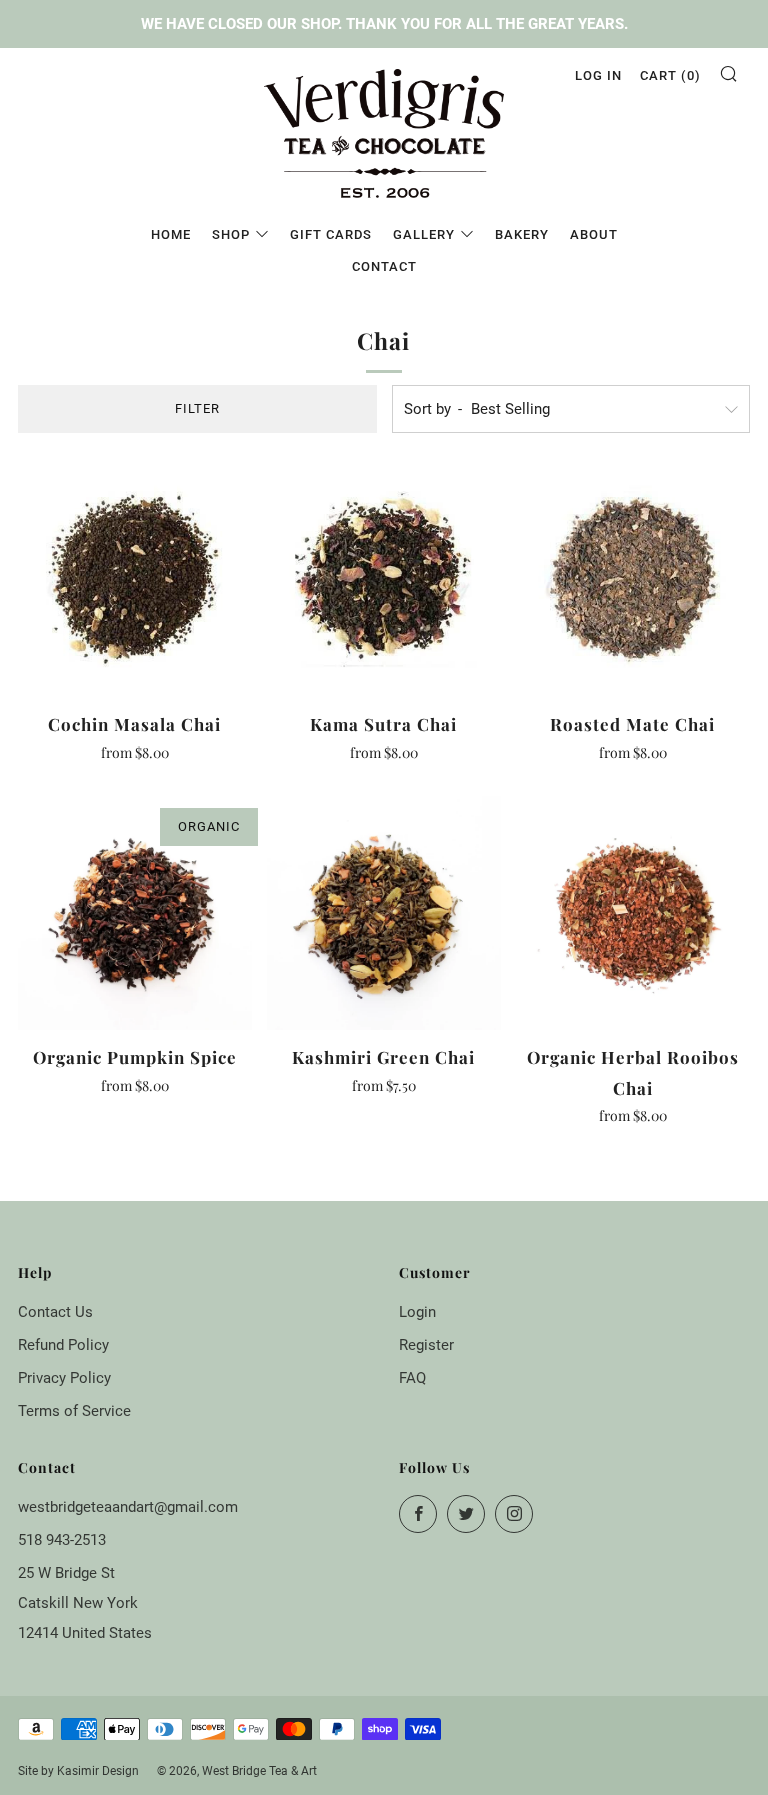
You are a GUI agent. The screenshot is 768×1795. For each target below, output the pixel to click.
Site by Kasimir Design (78, 1771)
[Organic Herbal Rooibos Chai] (633, 913)
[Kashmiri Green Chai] (384, 913)
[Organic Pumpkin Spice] (135, 913)
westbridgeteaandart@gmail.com (128, 1507)
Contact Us (55, 1312)
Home (171, 234)
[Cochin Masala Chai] (135, 580)
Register (426, 1345)
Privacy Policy (64, 1378)
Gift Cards (331, 234)
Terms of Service (74, 1411)
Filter (197, 408)
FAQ (412, 1378)
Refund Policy (63, 1345)
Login (417, 1312)
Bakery (522, 234)
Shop (231, 234)
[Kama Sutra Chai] (384, 580)
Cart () (670, 75)
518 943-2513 (62, 1540)
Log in (598, 75)
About (594, 234)
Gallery (424, 234)
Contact (384, 266)
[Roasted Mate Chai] (633, 580)
